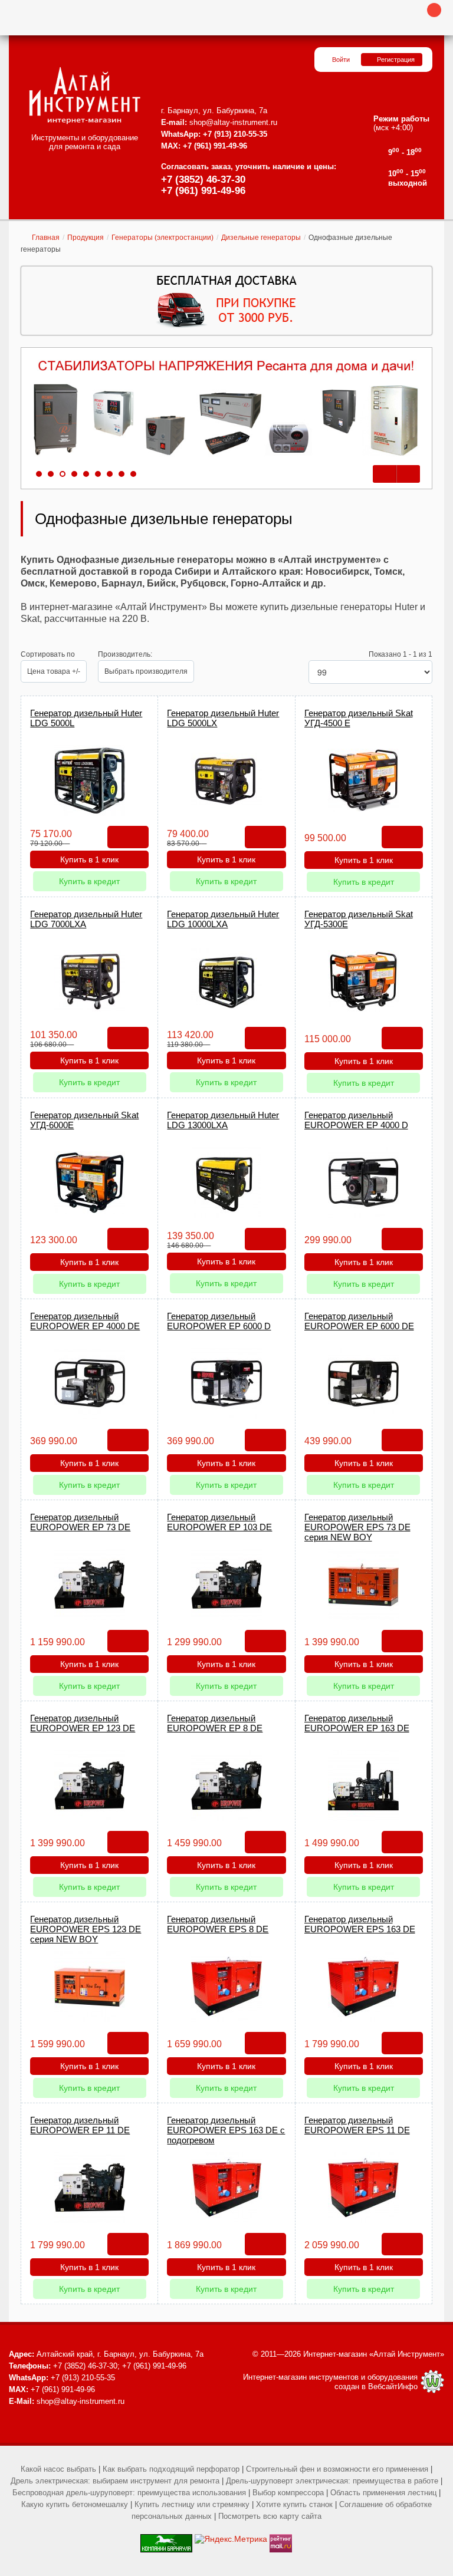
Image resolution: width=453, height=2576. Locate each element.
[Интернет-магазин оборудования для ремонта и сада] (85, 95)
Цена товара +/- (54, 671)
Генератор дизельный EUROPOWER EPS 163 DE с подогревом (226, 2130)
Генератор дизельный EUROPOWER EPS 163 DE (360, 1924)
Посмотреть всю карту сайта (270, 2516)
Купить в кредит (89, 881)
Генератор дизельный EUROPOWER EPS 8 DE (218, 1924)
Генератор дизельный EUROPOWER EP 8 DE (215, 1723)
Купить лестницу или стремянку (192, 2504)
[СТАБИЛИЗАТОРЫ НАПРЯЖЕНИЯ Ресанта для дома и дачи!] (226, 409)
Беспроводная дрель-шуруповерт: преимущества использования (129, 2493)
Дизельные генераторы (261, 238)
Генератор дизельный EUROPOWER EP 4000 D (356, 1120)
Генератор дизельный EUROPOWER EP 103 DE (219, 1522)
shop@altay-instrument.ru (233, 122)
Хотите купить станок (294, 2504)
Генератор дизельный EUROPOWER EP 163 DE (357, 1723)
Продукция (86, 238)
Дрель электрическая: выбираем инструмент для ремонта (115, 2481)
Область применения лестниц (383, 2493)
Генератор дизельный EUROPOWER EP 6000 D (219, 1321)
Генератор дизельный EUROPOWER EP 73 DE (80, 1522)
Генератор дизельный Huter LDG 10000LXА (223, 919)
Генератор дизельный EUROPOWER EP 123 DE (83, 1723)
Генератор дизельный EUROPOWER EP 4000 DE (85, 1321)
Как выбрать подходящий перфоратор (171, 2469)
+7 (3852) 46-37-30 (203, 179)
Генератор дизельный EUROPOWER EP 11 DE (80, 2125)
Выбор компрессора (288, 2493)
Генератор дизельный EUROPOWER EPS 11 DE (357, 2125)
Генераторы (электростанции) (163, 238)
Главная (46, 238)
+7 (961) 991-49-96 (203, 191)
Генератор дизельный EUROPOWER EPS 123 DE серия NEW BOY (86, 1929)
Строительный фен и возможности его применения (337, 2469)
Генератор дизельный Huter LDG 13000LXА (223, 1120)
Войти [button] (341, 60)
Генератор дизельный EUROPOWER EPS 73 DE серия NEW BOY (357, 1527)
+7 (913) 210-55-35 (235, 134)
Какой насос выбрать (58, 2469)
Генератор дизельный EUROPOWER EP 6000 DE (359, 1321)
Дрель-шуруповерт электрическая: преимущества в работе (332, 2481)
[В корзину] (128, 837)
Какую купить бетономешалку (75, 2504)
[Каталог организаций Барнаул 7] (166, 2539)
